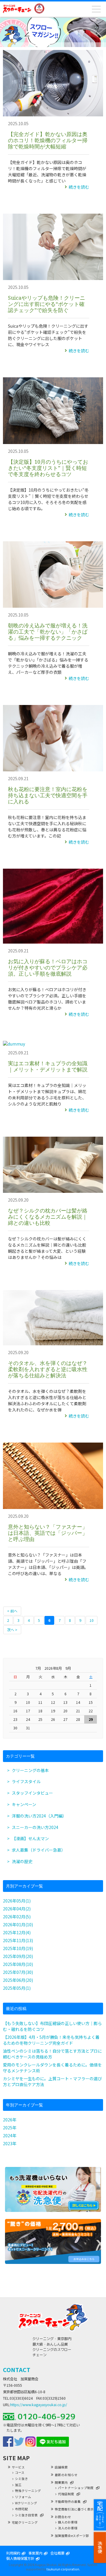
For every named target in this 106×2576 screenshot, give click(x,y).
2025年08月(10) (18, 1964)
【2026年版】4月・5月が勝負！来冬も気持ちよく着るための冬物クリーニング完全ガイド (51, 2040)
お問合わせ (63, 2517)
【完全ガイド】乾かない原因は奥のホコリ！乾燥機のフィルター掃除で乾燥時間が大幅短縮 (48, 140)
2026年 (10, 2120)
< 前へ (12, 1611)
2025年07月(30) (18, 1972)
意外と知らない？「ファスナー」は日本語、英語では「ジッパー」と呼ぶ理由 (48, 1533)
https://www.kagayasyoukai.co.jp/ (39, 2405)
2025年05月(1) (17, 1988)
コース (20, 2473)
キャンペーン (24, 1804)
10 (92, 1620)
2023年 (10, 2143)
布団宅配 (21, 2509)
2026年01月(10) (18, 1925)
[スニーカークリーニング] (53, 2262)
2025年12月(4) (17, 1932)
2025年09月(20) (18, 1956)
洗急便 (100, 2547)
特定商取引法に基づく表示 (74, 2509)
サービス (18, 2467)
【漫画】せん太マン (30, 1838)
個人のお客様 (68, 2522)
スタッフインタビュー (32, 1793)
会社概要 (57, 2553)
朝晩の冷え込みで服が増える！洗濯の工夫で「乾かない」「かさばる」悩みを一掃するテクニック (48, 632)
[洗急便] (53, 2210)
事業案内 (35, 2553)
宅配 (100, 2515)
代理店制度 (66, 2494)
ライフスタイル (26, 1781)
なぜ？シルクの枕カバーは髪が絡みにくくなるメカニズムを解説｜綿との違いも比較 (48, 1217)
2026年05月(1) (17, 1901)
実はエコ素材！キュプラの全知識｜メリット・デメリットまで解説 (48, 1066)
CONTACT (17, 2370)
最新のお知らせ (66, 2475)
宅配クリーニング (25, 2522)
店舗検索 (61, 2467)
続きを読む (79, 187)
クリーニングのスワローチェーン (17, 9)
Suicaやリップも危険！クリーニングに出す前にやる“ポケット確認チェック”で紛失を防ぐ (47, 304)
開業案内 (61, 2482)
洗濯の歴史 (22, 1861)
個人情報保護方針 (20, 2558)
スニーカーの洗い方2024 (35, 1827)
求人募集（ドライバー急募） (39, 1850)
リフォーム (23, 2497)
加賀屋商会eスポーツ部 (72, 2536)
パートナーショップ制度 (76, 2488)
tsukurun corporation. (63, 2569)
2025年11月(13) (18, 1940)
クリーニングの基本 (30, 1770)
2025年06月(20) (18, 1980)
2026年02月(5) (17, 1917)
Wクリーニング (26, 2503)
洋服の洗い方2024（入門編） (39, 1816)
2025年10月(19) (18, 1948)
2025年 (10, 2128)
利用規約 (13, 2553)
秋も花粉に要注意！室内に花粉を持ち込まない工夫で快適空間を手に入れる (48, 795)
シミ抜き (21, 2479)
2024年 (10, 2135)
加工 (18, 2485)
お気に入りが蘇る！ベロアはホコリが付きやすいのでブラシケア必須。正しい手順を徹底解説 (48, 967)
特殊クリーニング (28, 2491)
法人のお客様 (68, 2528)
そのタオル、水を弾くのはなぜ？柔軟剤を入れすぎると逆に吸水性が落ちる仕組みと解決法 (48, 1369)
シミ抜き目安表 (26, 2515)
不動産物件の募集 (68, 2502)
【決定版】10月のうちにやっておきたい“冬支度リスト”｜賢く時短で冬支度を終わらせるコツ (48, 468)
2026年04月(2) (17, 1909)
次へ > (12, 1630)
